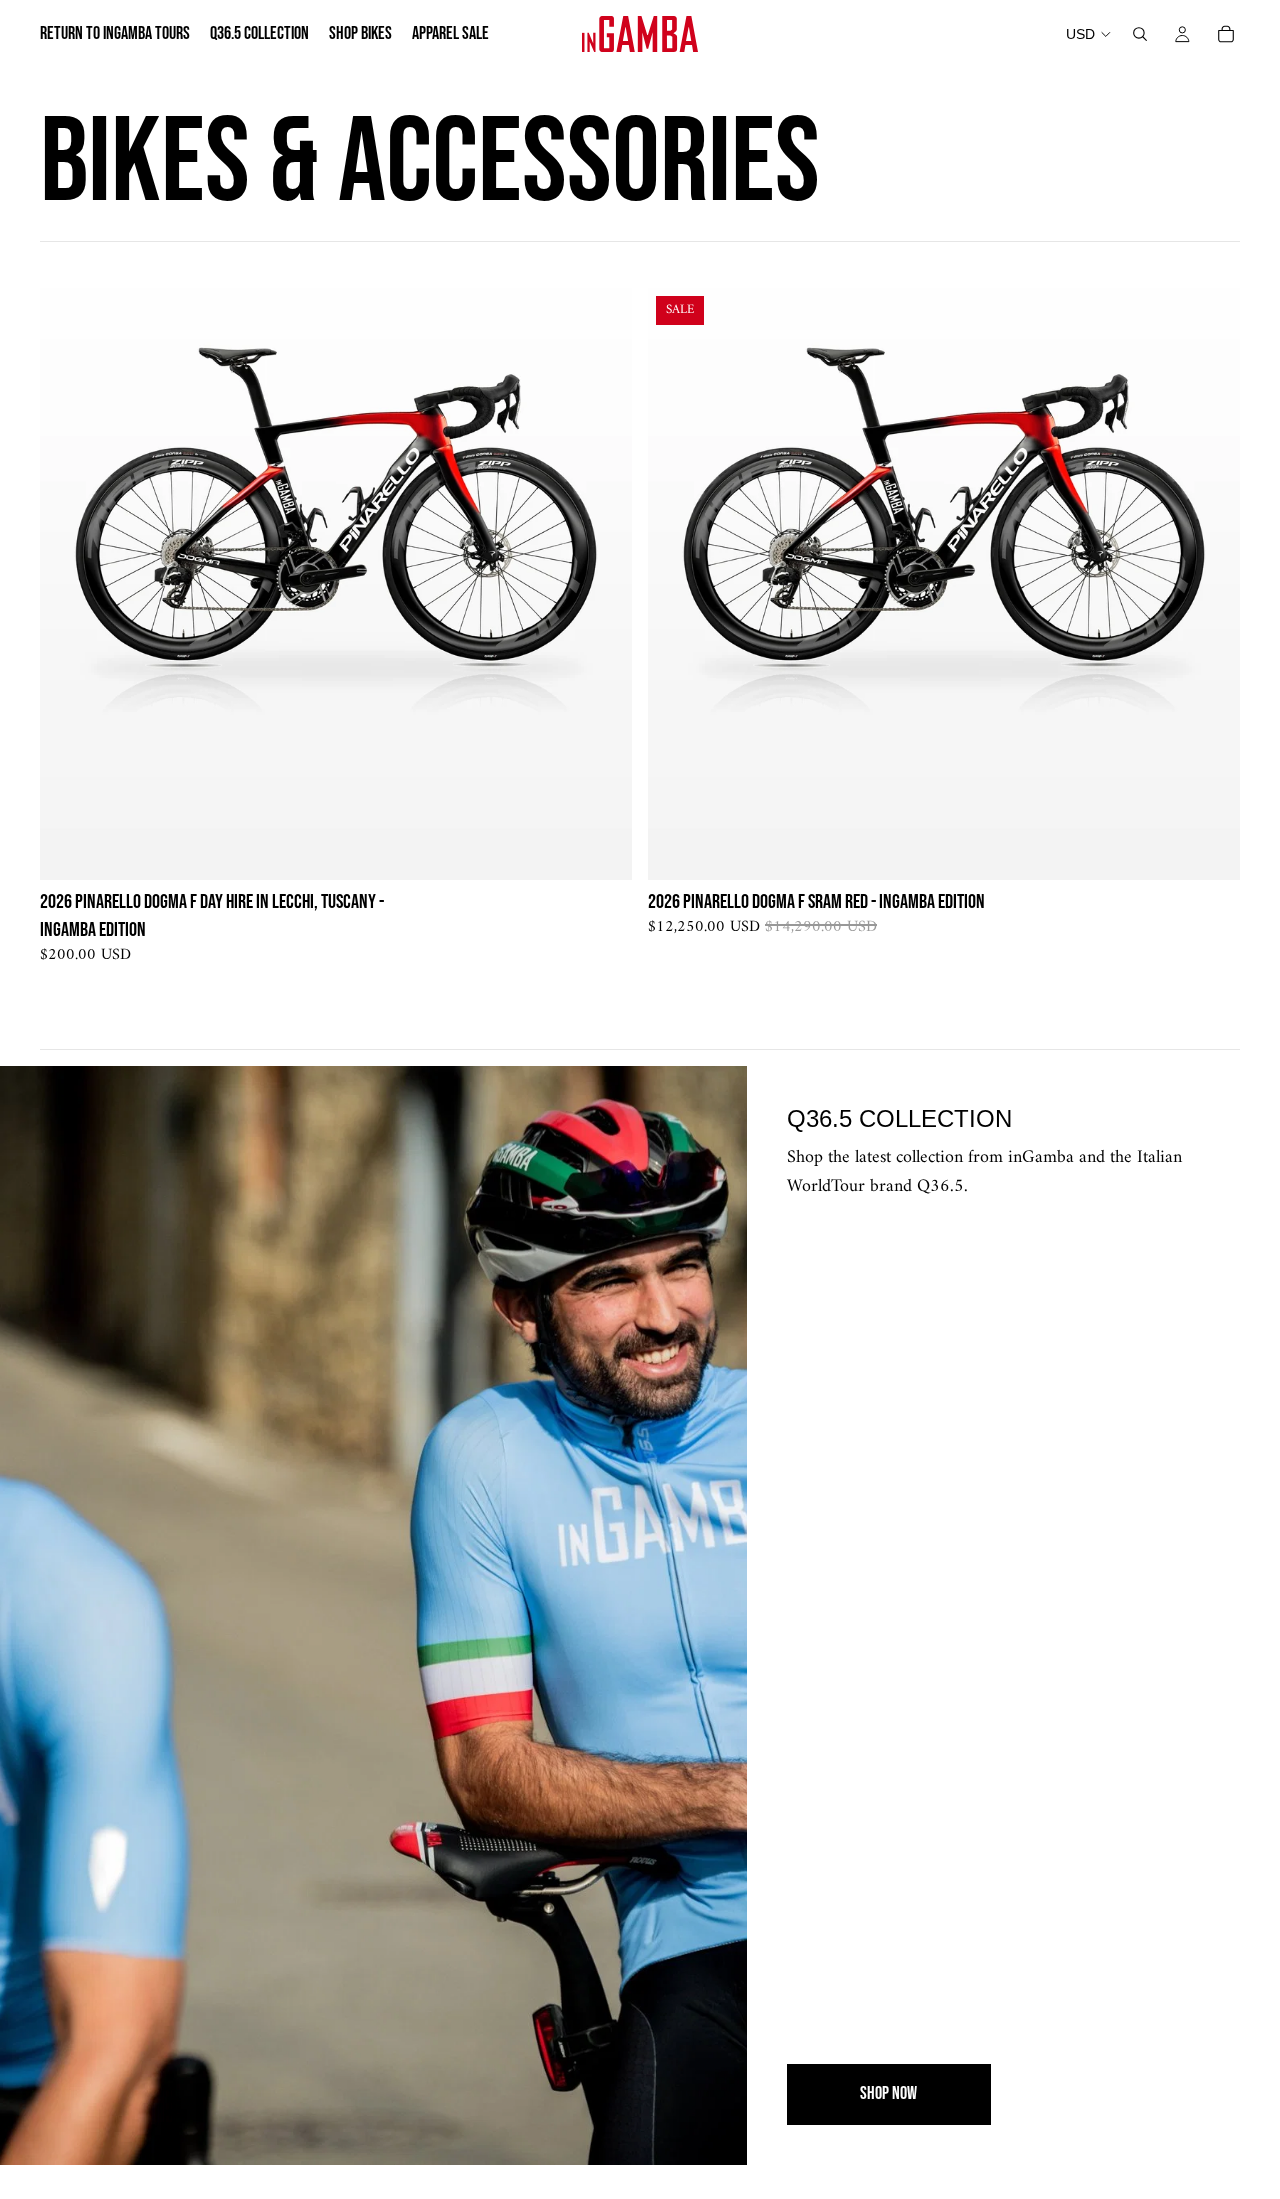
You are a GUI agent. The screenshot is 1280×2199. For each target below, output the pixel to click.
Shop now (888, 2093)
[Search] (1140, 34)
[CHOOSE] (601, 850)
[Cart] (1226, 34)
